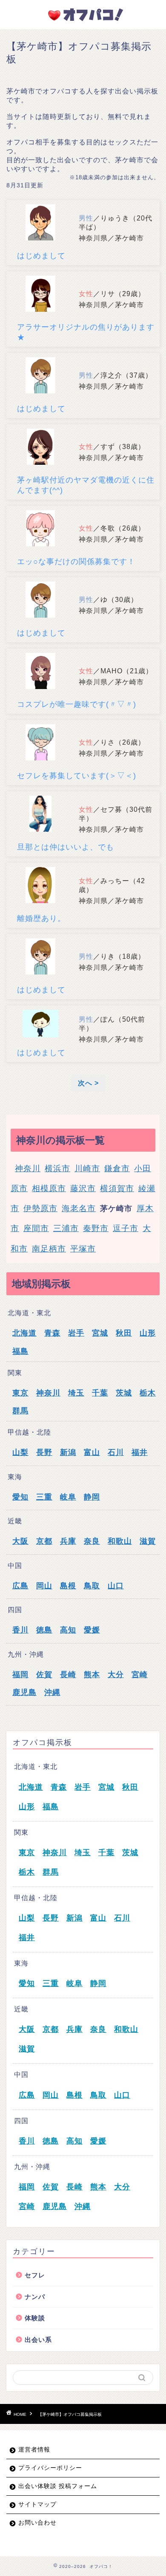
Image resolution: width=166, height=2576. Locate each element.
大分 (116, 1675)
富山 (92, 1452)
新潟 (68, 1452)
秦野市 (96, 1228)
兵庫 (68, 1541)
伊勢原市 (40, 1208)
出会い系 (38, 2340)
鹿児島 (24, 1692)
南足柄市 (49, 1249)
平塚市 (83, 1249)
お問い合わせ (37, 2523)
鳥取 (92, 1586)
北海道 (24, 1333)
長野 (44, 1452)
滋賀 (148, 1541)
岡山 (44, 1586)
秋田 (124, 1333)
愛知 (20, 1497)
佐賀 (44, 1675)
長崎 (68, 1675)
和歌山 (120, 1541)
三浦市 (66, 1228)
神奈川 (28, 1168)
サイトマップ (37, 2504)
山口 (116, 1586)
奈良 (92, 1541)
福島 (20, 1351)
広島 (20, 1586)
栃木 (148, 1393)
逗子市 (126, 1228)
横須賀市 (117, 1188)
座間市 (36, 1228)
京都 (44, 1541)
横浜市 (57, 1168)
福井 (140, 1452)
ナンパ (35, 2297)
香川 (20, 1630)
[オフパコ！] (83, 21)
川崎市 (87, 1168)
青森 (52, 1333)
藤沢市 (83, 1188)
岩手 (76, 1333)
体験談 (35, 2318)
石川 (116, 1452)
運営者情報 (34, 2450)
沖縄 (52, 1692)
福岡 (20, 1675)
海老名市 (79, 1208)
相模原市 (49, 1188)
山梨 (20, 1452)
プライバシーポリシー (50, 2468)
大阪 (20, 1541)
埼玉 (76, 1393)
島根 (68, 1586)
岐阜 (68, 1497)
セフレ (35, 2275)
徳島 (44, 1630)
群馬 (20, 1411)
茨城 (124, 1393)
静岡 (92, 1497)
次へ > (88, 1083)
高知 (68, 1630)
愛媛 (92, 1630)
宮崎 (140, 1675)
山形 (148, 1333)
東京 (20, 1393)
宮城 (100, 1333)
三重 (44, 1497)
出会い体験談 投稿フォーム (58, 2486)
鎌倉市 (117, 1168)
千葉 (100, 1393)
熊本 (92, 1675)
